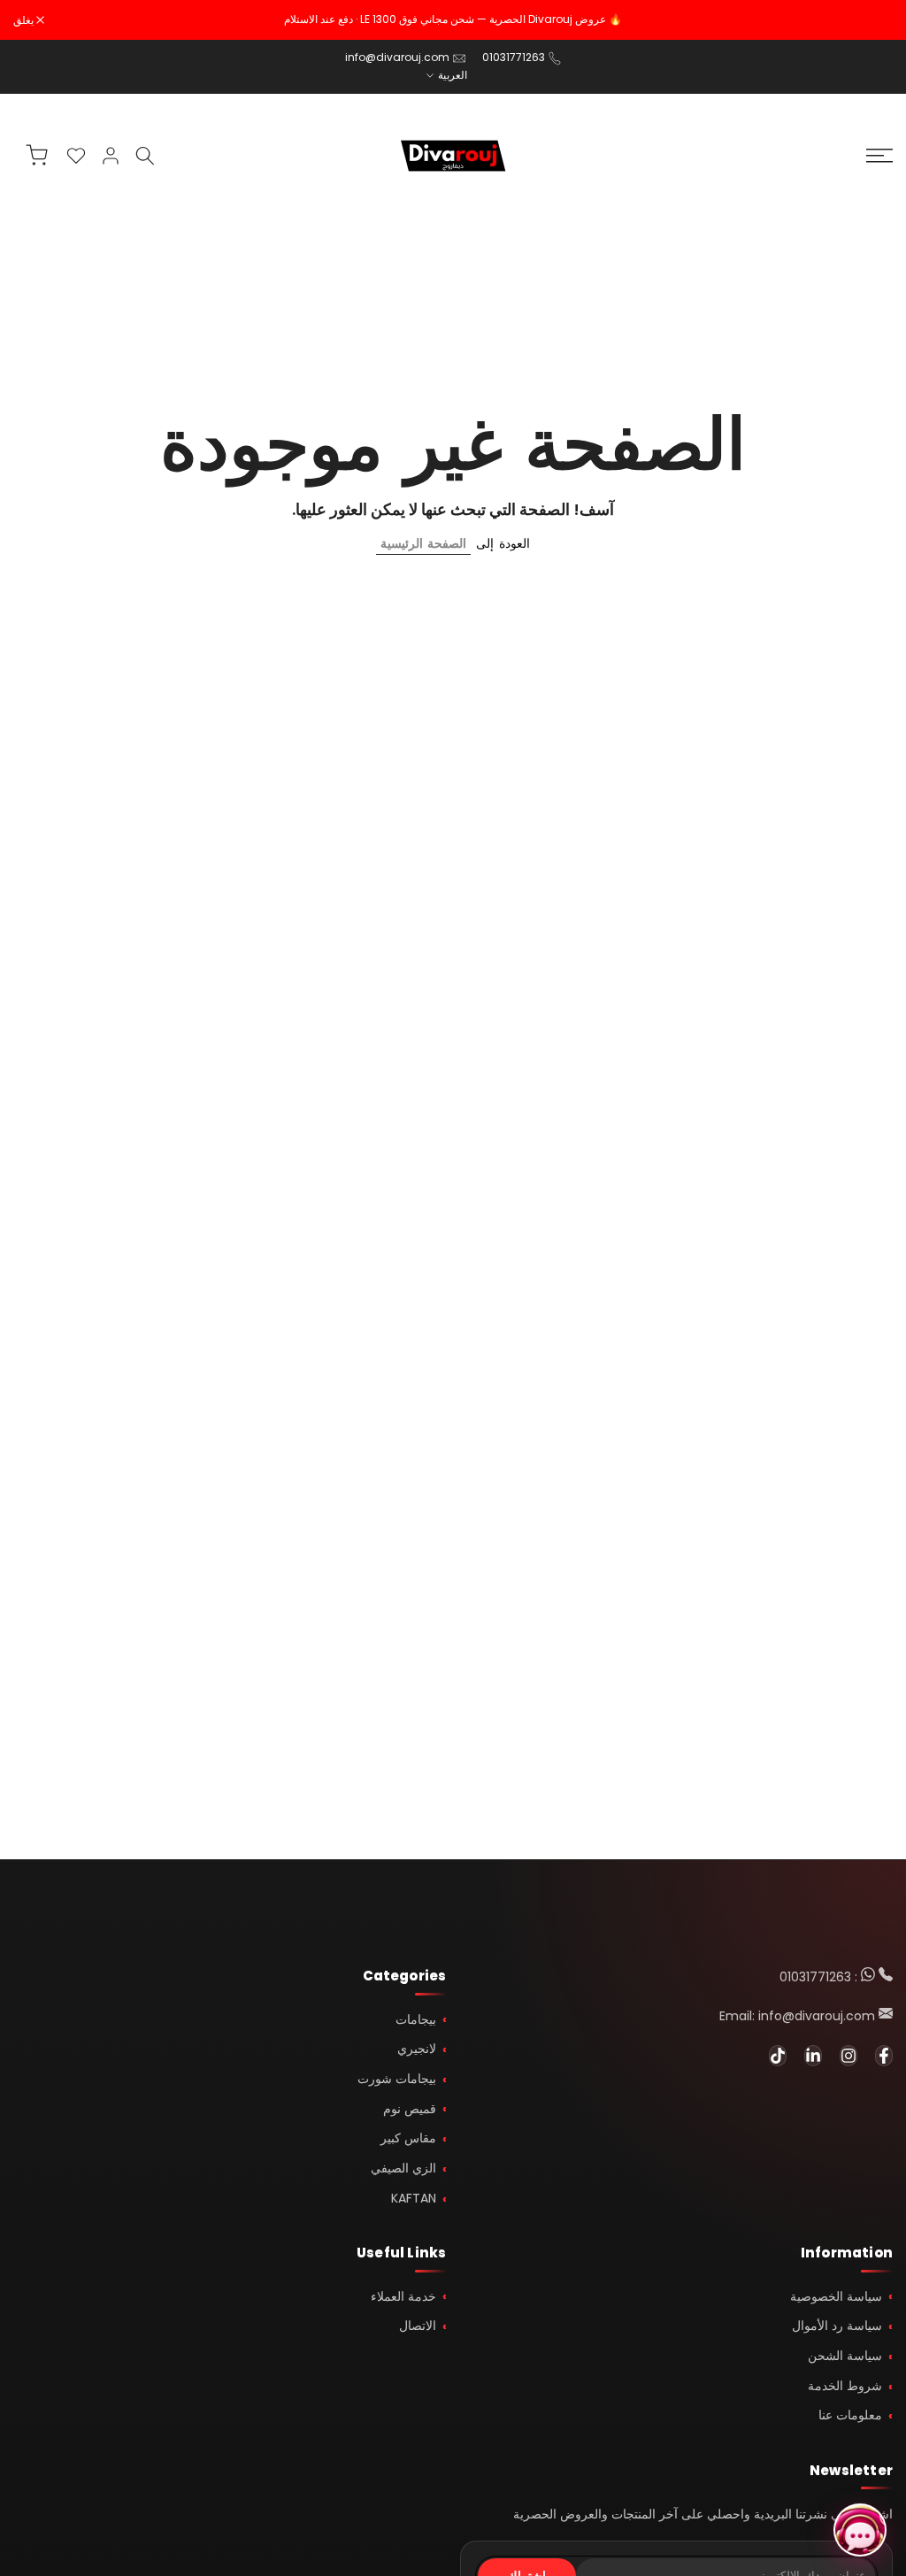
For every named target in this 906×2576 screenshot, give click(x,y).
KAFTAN (414, 2198)
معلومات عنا (850, 2415)
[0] (76, 156)
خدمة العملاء (403, 2296)
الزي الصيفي (403, 2168)
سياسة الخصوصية (836, 2296)
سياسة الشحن (845, 2356)
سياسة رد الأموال (837, 2326)
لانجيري (417, 2049)
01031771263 (514, 57)
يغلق (873, 20)
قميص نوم (410, 2109)
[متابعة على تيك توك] (778, 2056)
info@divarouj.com (397, 57)
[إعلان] (453, 19)
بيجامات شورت (397, 2079)
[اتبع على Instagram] (848, 2056)
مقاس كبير (408, 2138)
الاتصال (418, 2326)
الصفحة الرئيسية (423, 543)
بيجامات (416, 2019)
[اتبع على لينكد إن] (813, 2056)
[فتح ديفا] (860, 2530)
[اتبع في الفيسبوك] (884, 2056)
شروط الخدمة (845, 2386)
